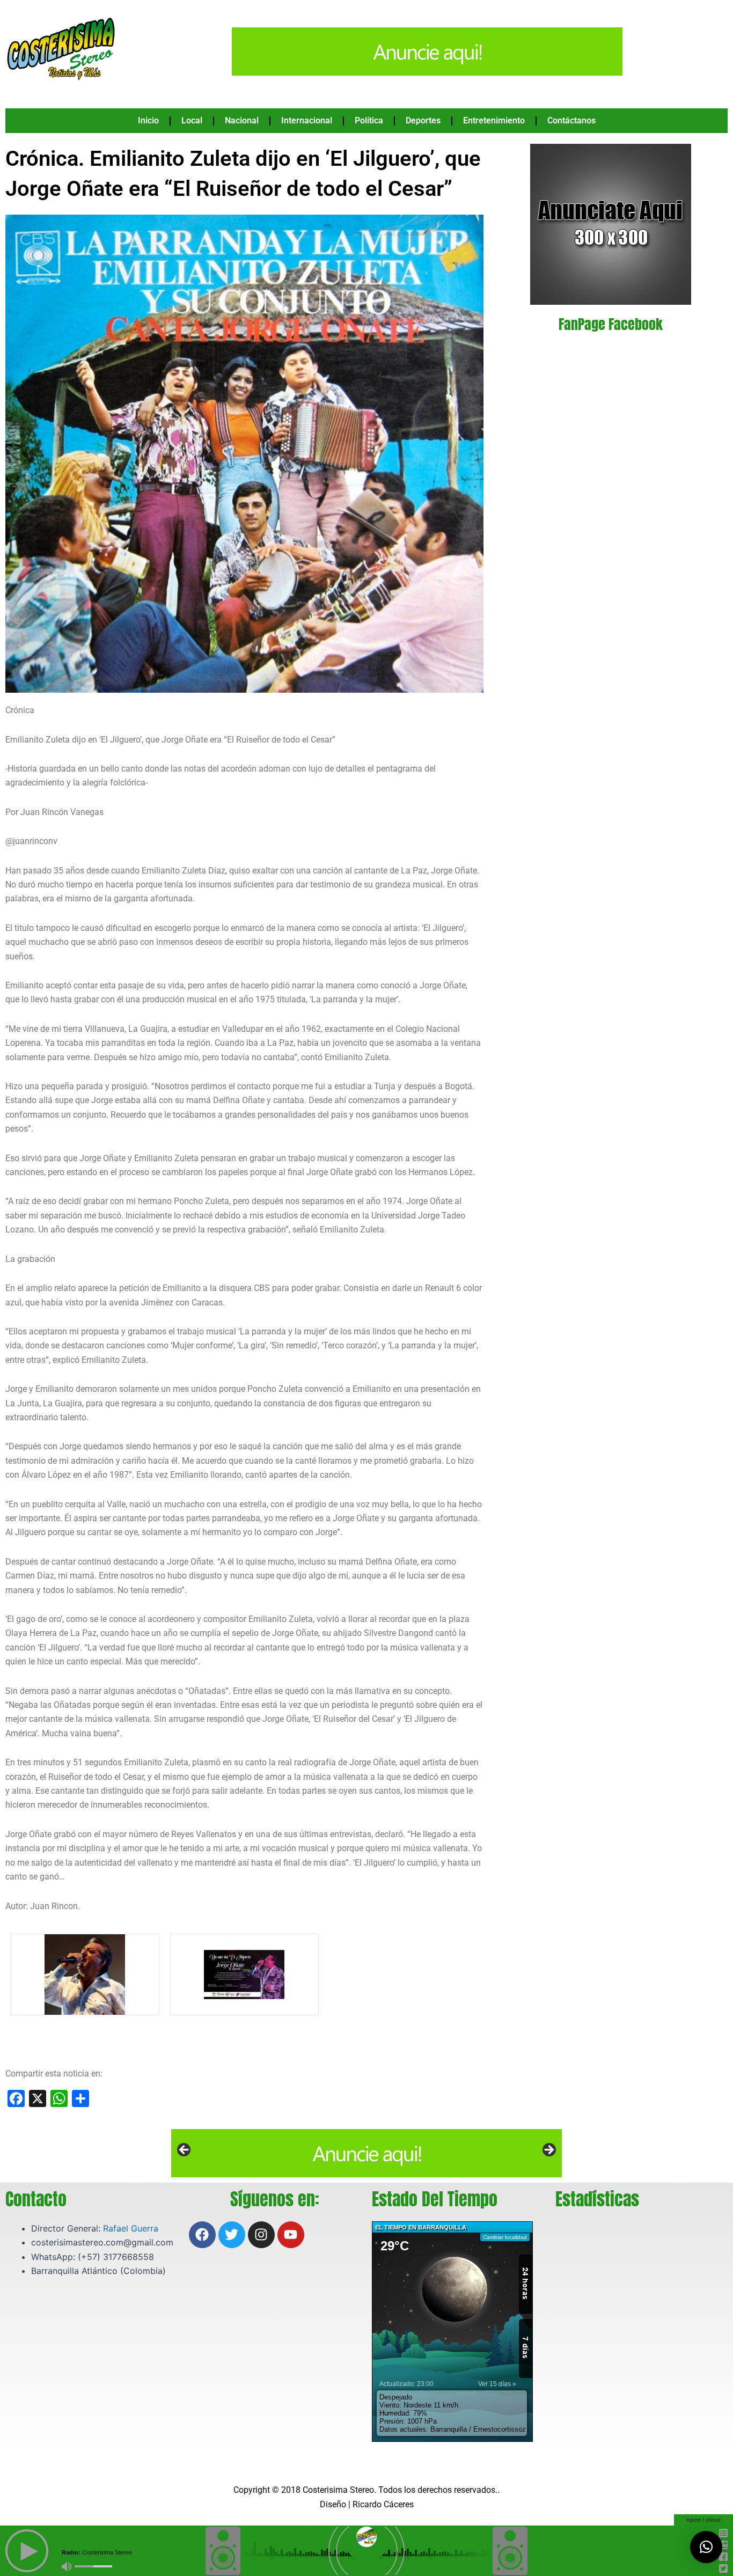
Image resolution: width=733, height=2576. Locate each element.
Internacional (307, 120)
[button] (706, 2547)
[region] (366, 2153)
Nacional (242, 120)
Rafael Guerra (131, 2228)
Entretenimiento (494, 120)
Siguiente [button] (548, 2151)
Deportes (423, 120)
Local (192, 120)
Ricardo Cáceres (383, 2504)
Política (369, 120)
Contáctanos (571, 120)
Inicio (148, 120)
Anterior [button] (185, 2151)
